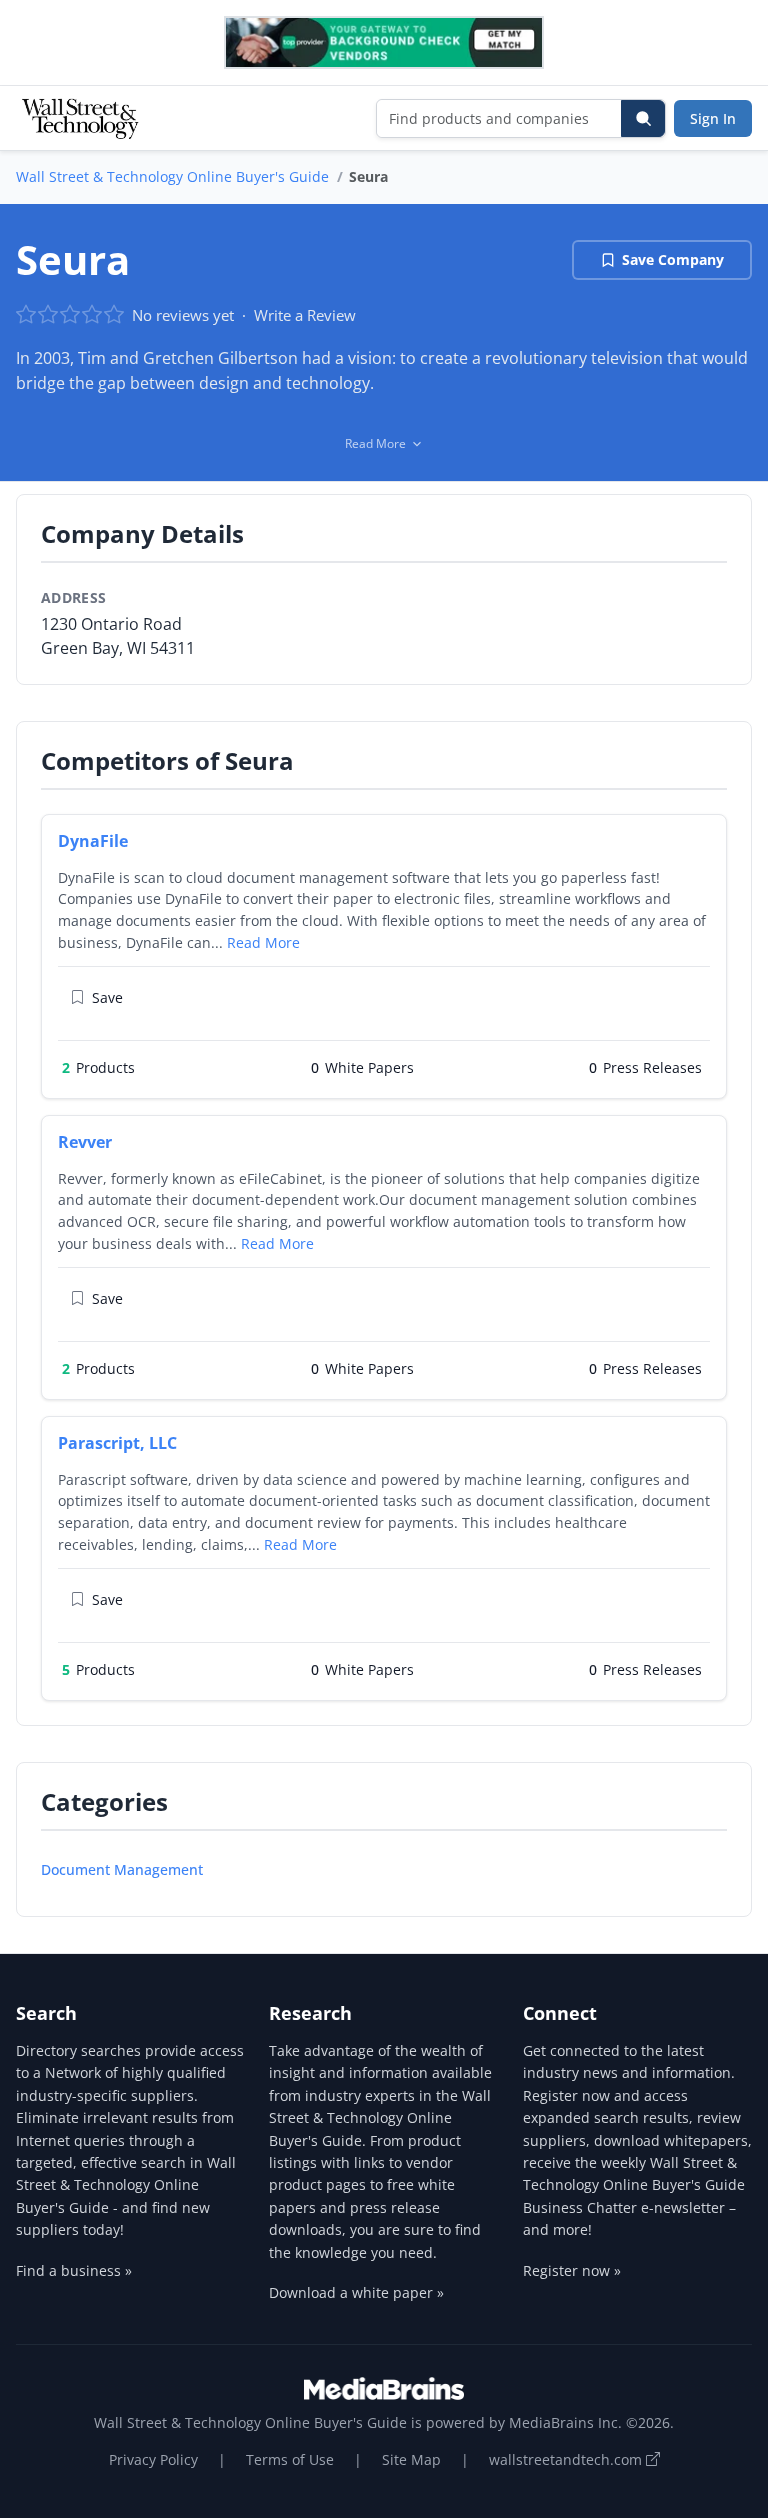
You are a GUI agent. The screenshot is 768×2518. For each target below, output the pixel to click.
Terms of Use (290, 2459)
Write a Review (305, 315)
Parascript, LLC (117, 1443)
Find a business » (74, 2270)
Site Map (411, 2459)
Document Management (122, 1869)
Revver (85, 1142)
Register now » (572, 2270)
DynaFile (93, 841)
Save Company (673, 259)
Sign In (713, 118)
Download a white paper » (356, 2292)
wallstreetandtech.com (567, 2459)
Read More (263, 942)
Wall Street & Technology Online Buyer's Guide (172, 176)
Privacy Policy (153, 2459)
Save (107, 997)
